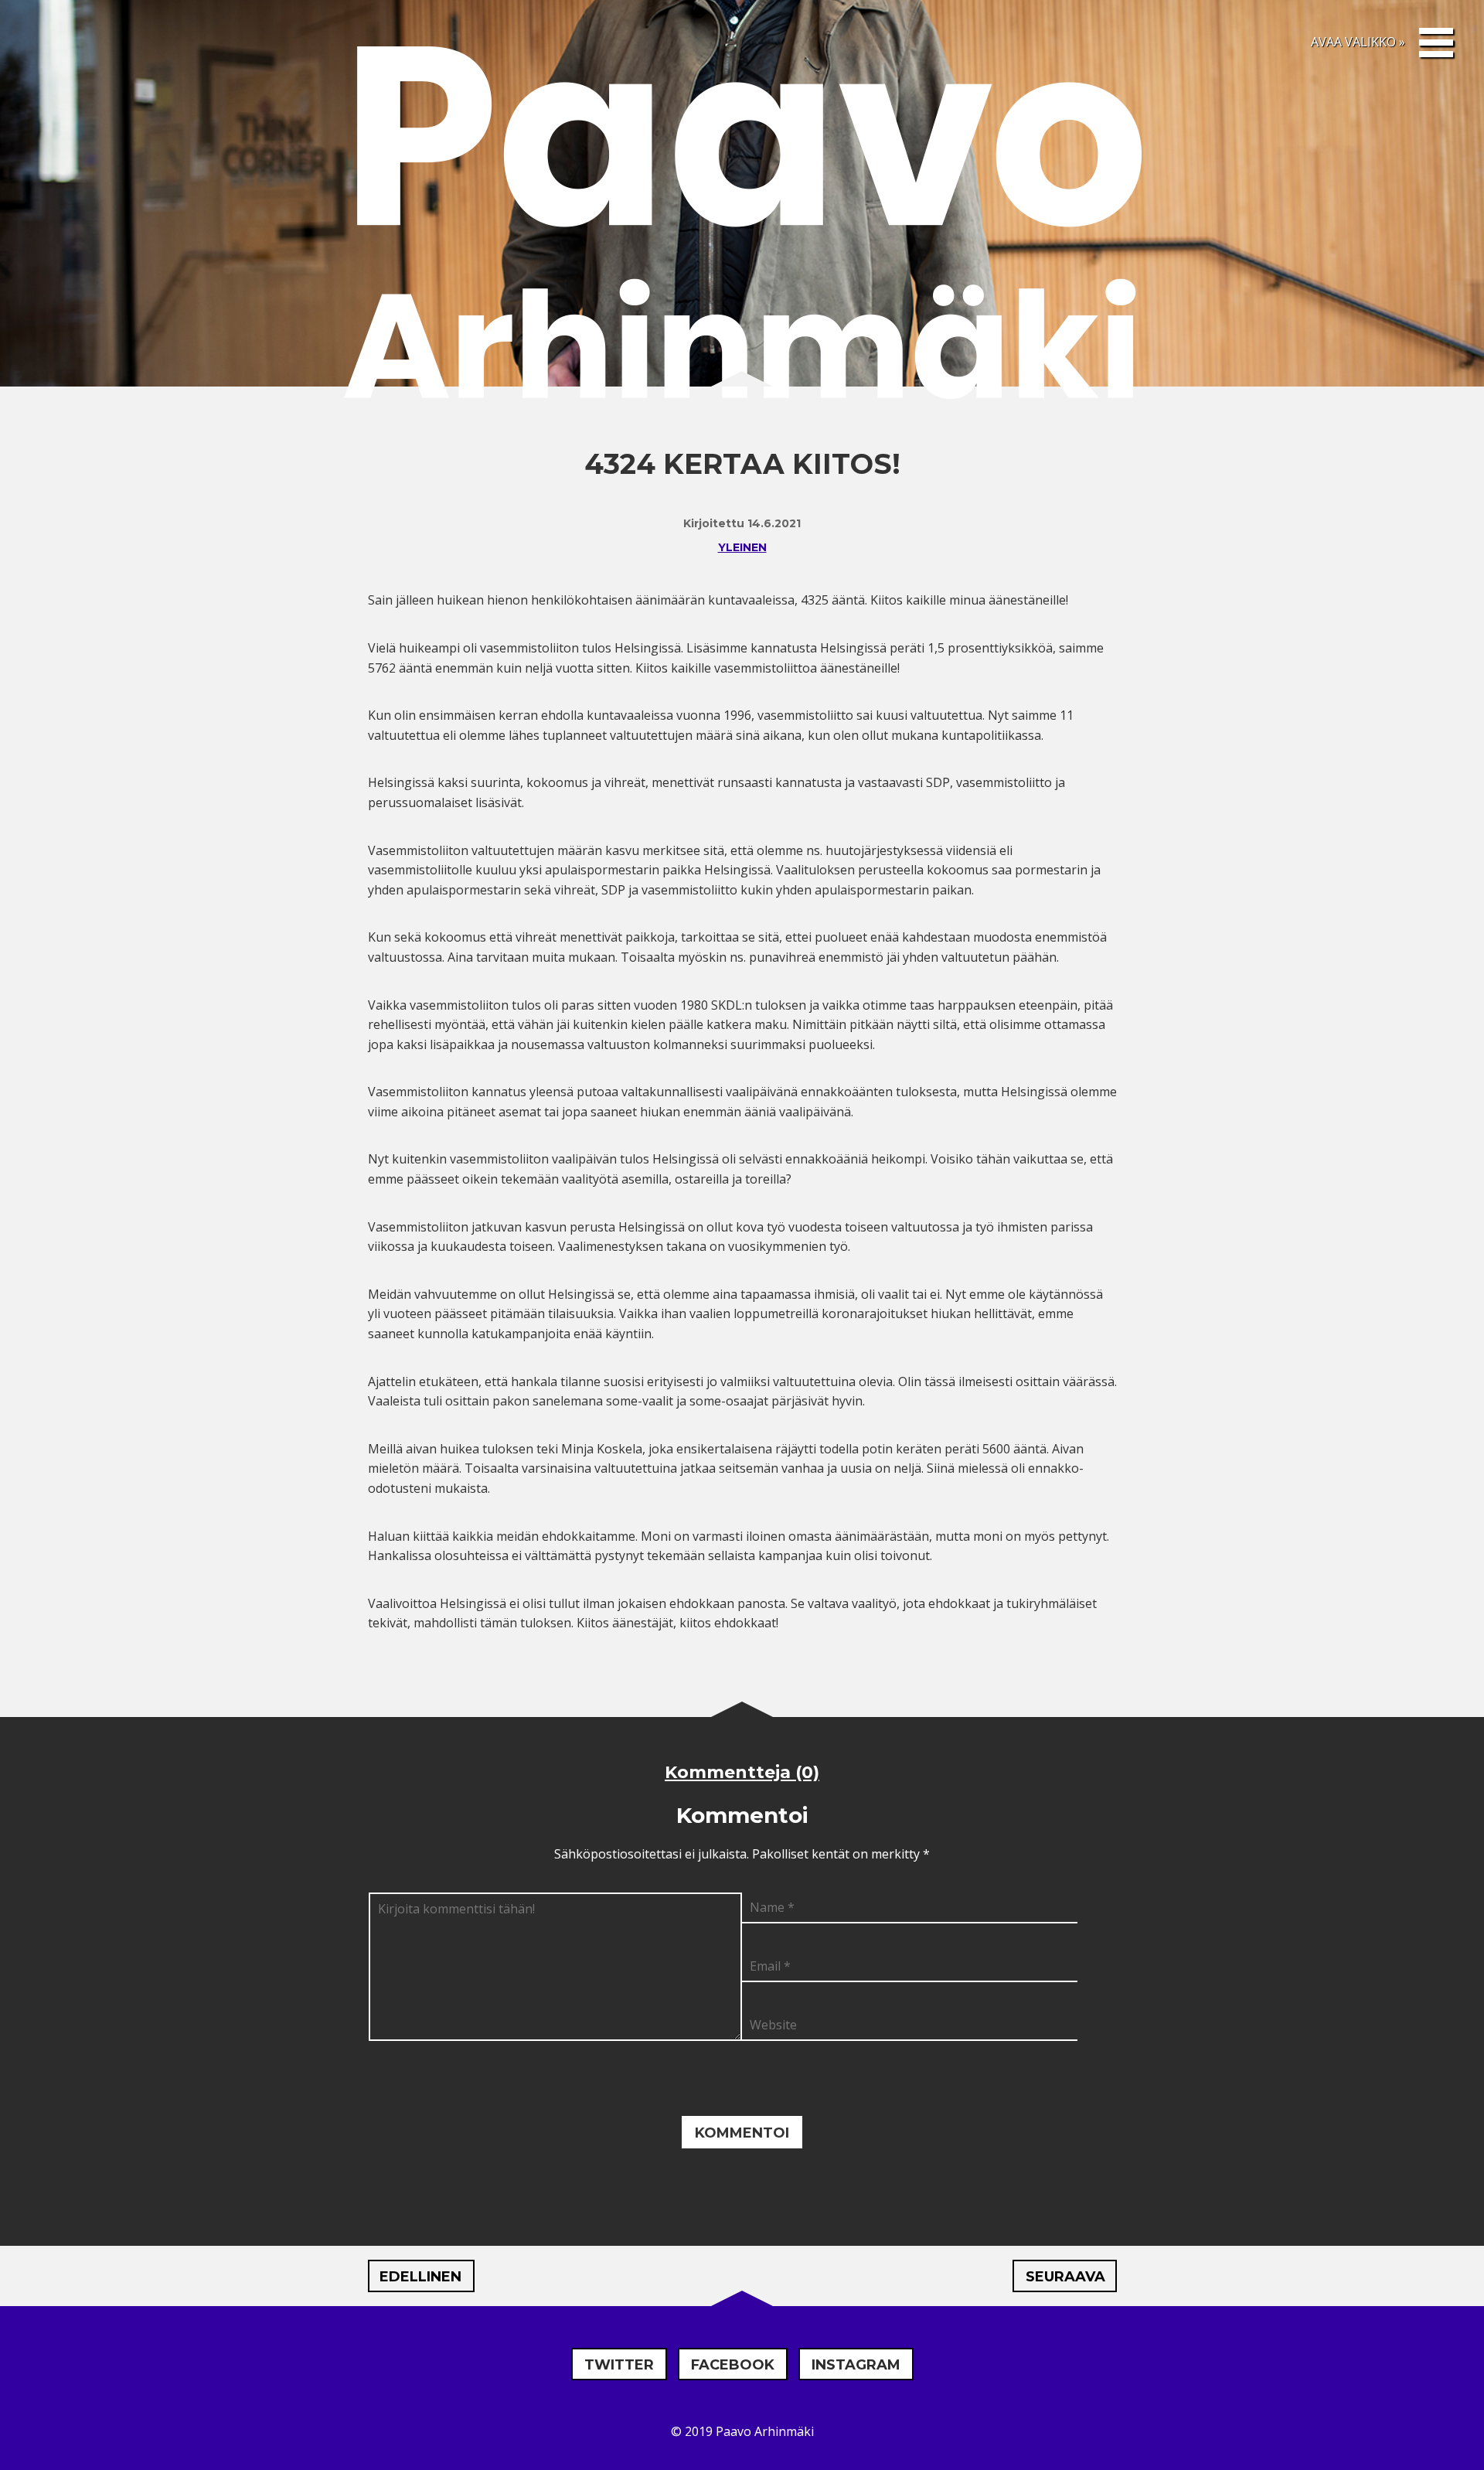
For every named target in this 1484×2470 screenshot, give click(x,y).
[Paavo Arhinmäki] (742, 227)
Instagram (856, 2365)
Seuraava (1065, 2277)
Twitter (619, 2365)
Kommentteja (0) (742, 1772)
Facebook (733, 2365)
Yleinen (742, 547)
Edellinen (420, 2277)
